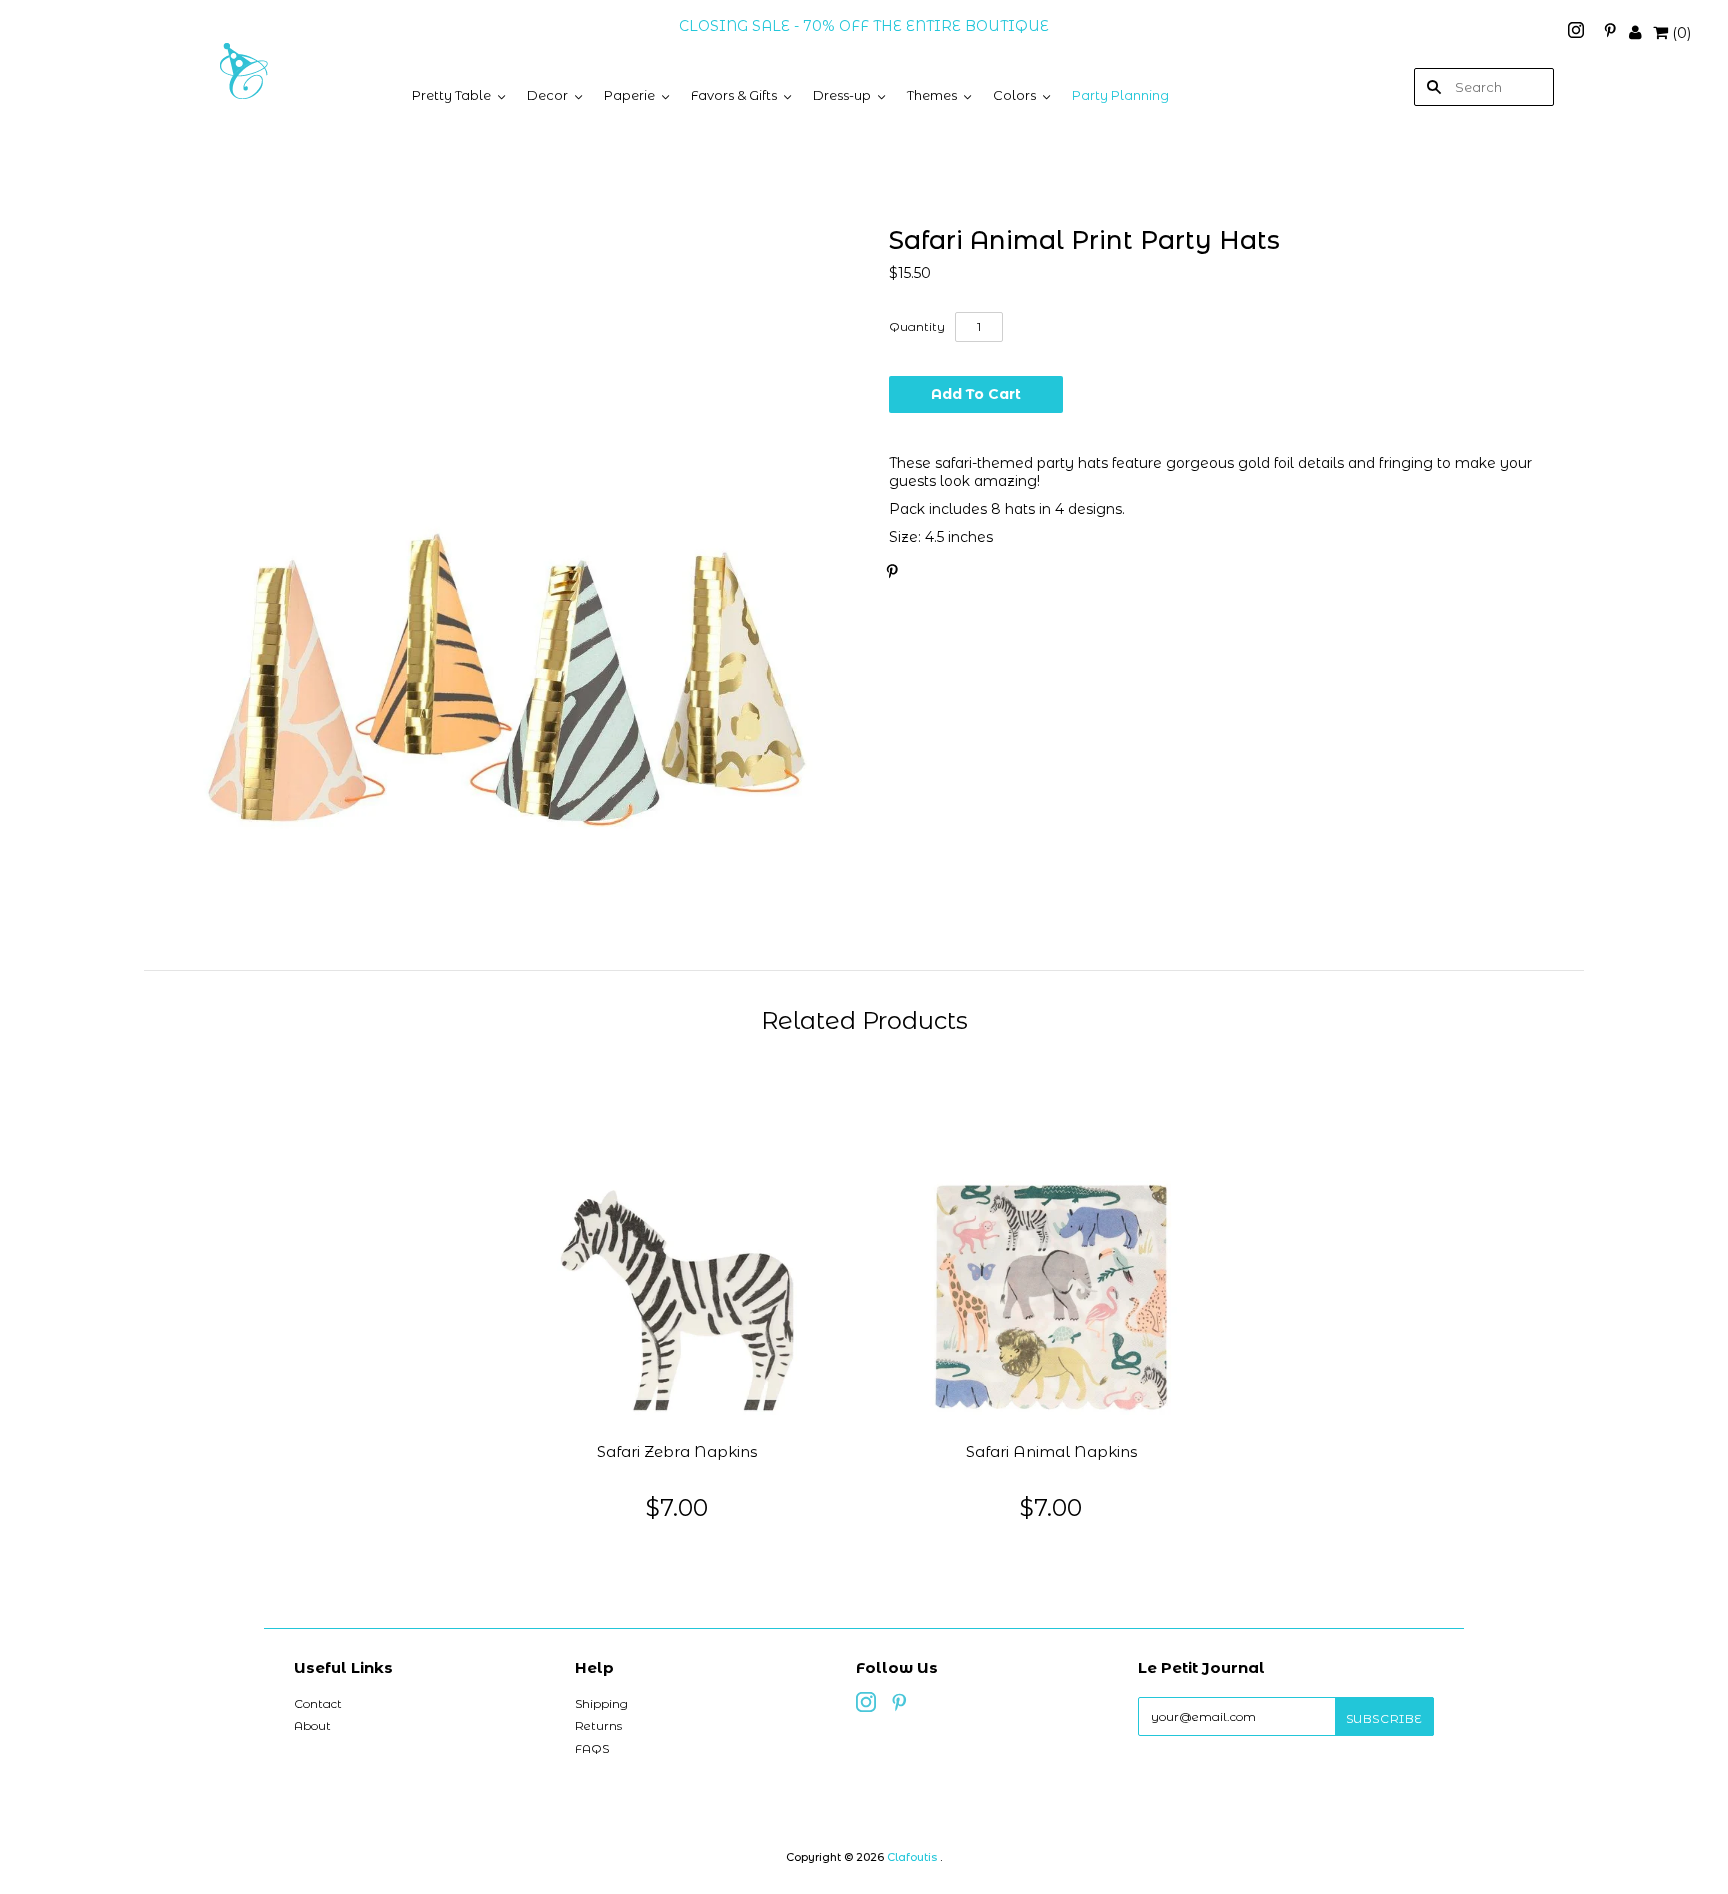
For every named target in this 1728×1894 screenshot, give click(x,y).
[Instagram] (1578, 33)
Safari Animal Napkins (1051, 1452)
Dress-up (842, 95)
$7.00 (677, 1507)
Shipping (601, 1703)
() (1681, 33)
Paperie (629, 95)
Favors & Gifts (734, 95)
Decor (547, 95)
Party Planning (1120, 95)
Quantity (917, 326)
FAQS (592, 1748)
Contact (318, 1703)
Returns (598, 1725)
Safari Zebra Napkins (677, 1452)
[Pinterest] (1610, 33)
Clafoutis (912, 1857)
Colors (1014, 95)
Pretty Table (451, 95)
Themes (932, 95)
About (312, 1725)
